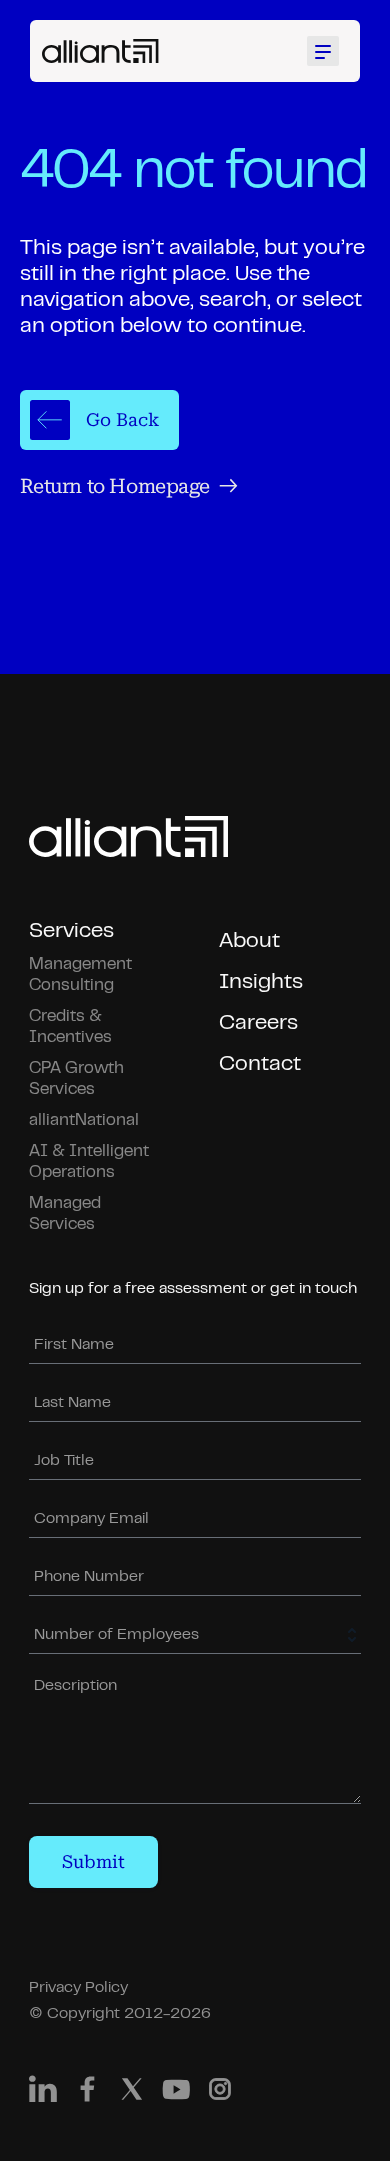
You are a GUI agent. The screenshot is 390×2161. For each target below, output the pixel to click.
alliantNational (84, 1121)
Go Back (122, 419)
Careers (258, 1023)
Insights (261, 982)
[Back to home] (100, 51)
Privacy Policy (78, 1988)
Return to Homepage (115, 485)
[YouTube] (176, 2094)
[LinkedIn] (43, 2094)
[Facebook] (87, 2094)
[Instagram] (220, 2094)
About (249, 941)
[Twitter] (132, 2094)
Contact (260, 1064)
